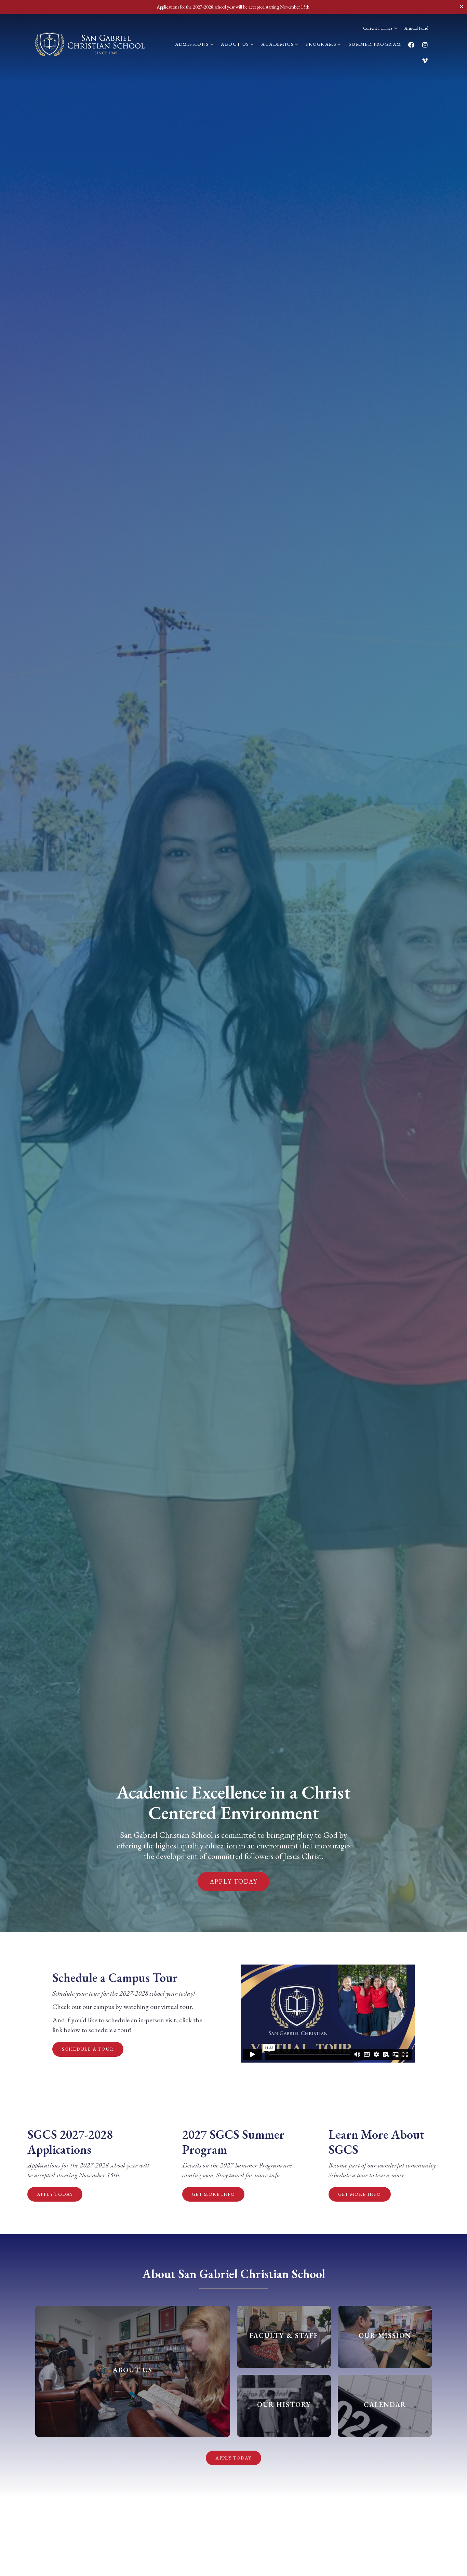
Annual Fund (416, 28)
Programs (322, 44)
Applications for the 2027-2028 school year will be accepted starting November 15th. (233, 7)
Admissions (193, 44)
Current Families (378, 28)
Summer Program (375, 44)
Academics (278, 44)
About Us (236, 44)
